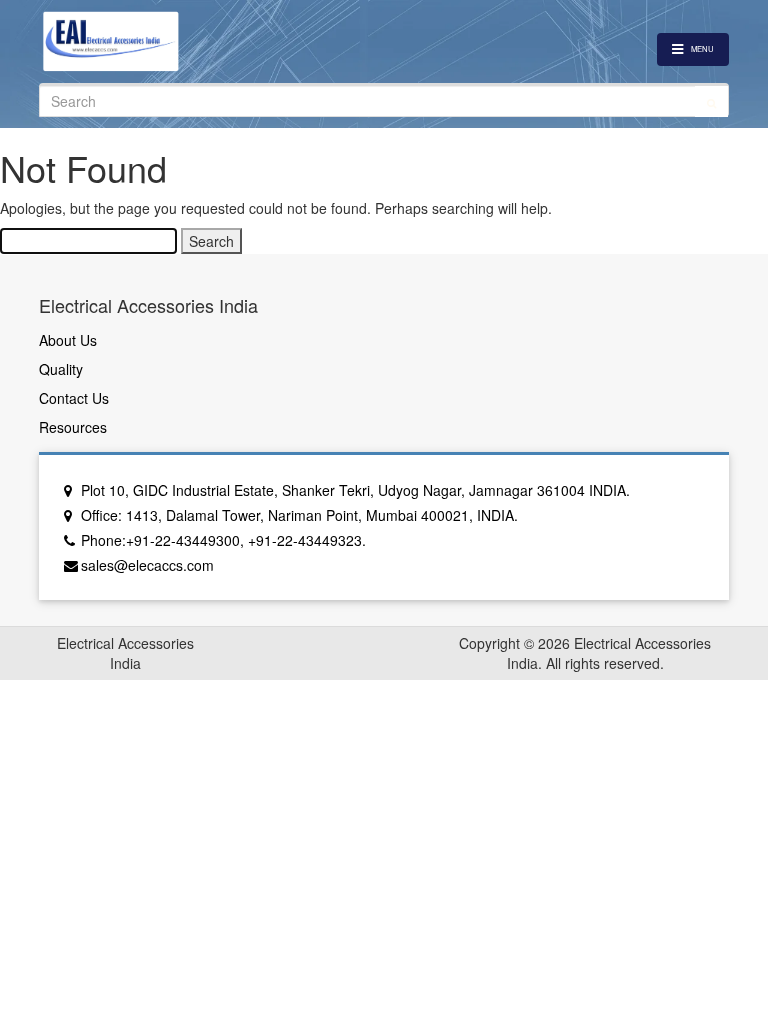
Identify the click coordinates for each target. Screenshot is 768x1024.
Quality (61, 369)
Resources (73, 427)
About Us (68, 340)
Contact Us (74, 398)
